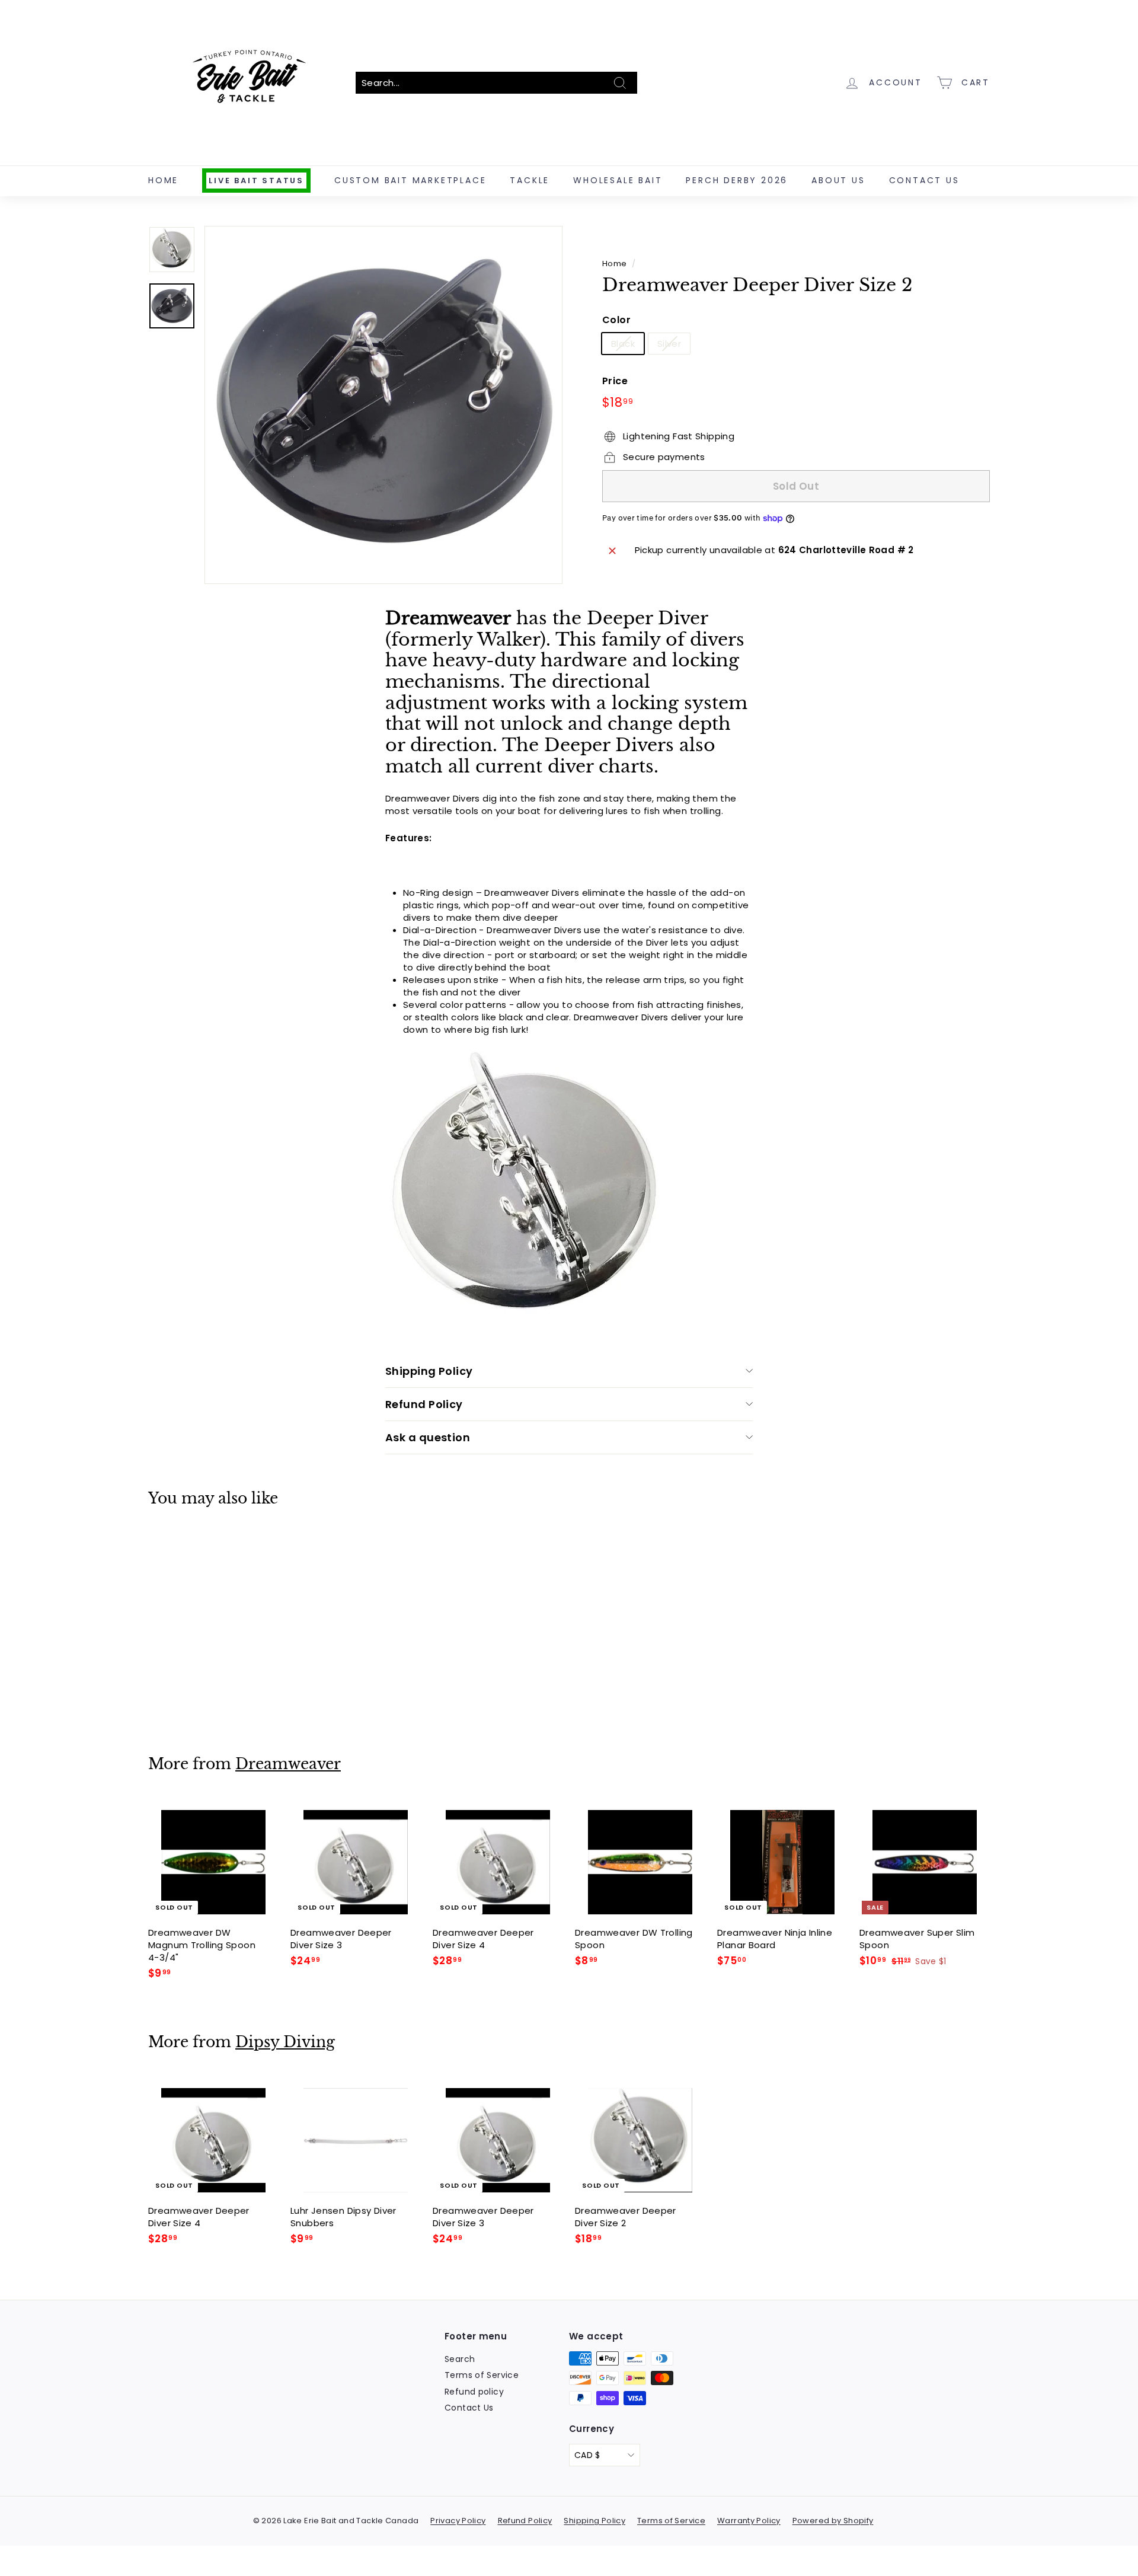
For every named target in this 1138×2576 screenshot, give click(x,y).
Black (623, 344)
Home (163, 180)
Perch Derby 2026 (737, 180)
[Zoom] (383, 405)
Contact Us (924, 180)
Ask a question (428, 1437)
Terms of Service (482, 2375)
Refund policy (474, 2392)
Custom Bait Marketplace (410, 180)
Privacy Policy (458, 2521)
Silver (669, 344)
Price (615, 381)
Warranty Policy (749, 2521)
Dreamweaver (288, 1764)
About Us (838, 180)
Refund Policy (424, 1404)
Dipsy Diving (285, 2042)
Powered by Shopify (833, 2521)
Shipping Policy (429, 1371)
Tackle (530, 180)
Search (460, 2359)
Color (616, 321)
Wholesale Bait (618, 180)
